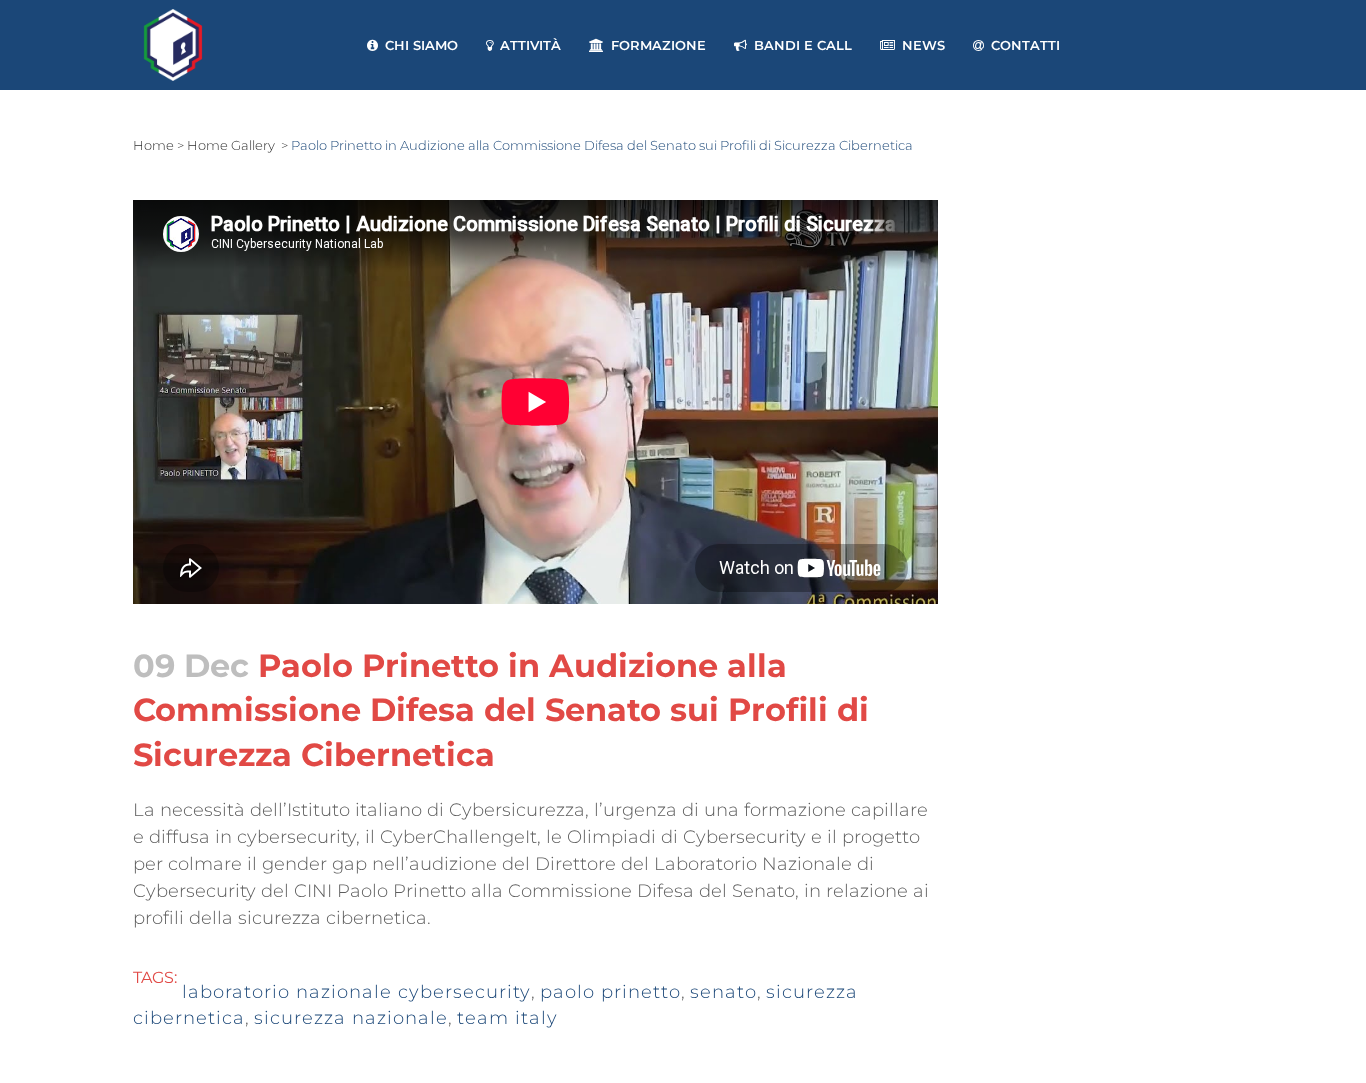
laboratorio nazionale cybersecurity (356, 992)
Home (153, 145)
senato (723, 992)
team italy (507, 1018)
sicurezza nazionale (351, 1018)
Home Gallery (231, 145)
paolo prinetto (610, 992)
